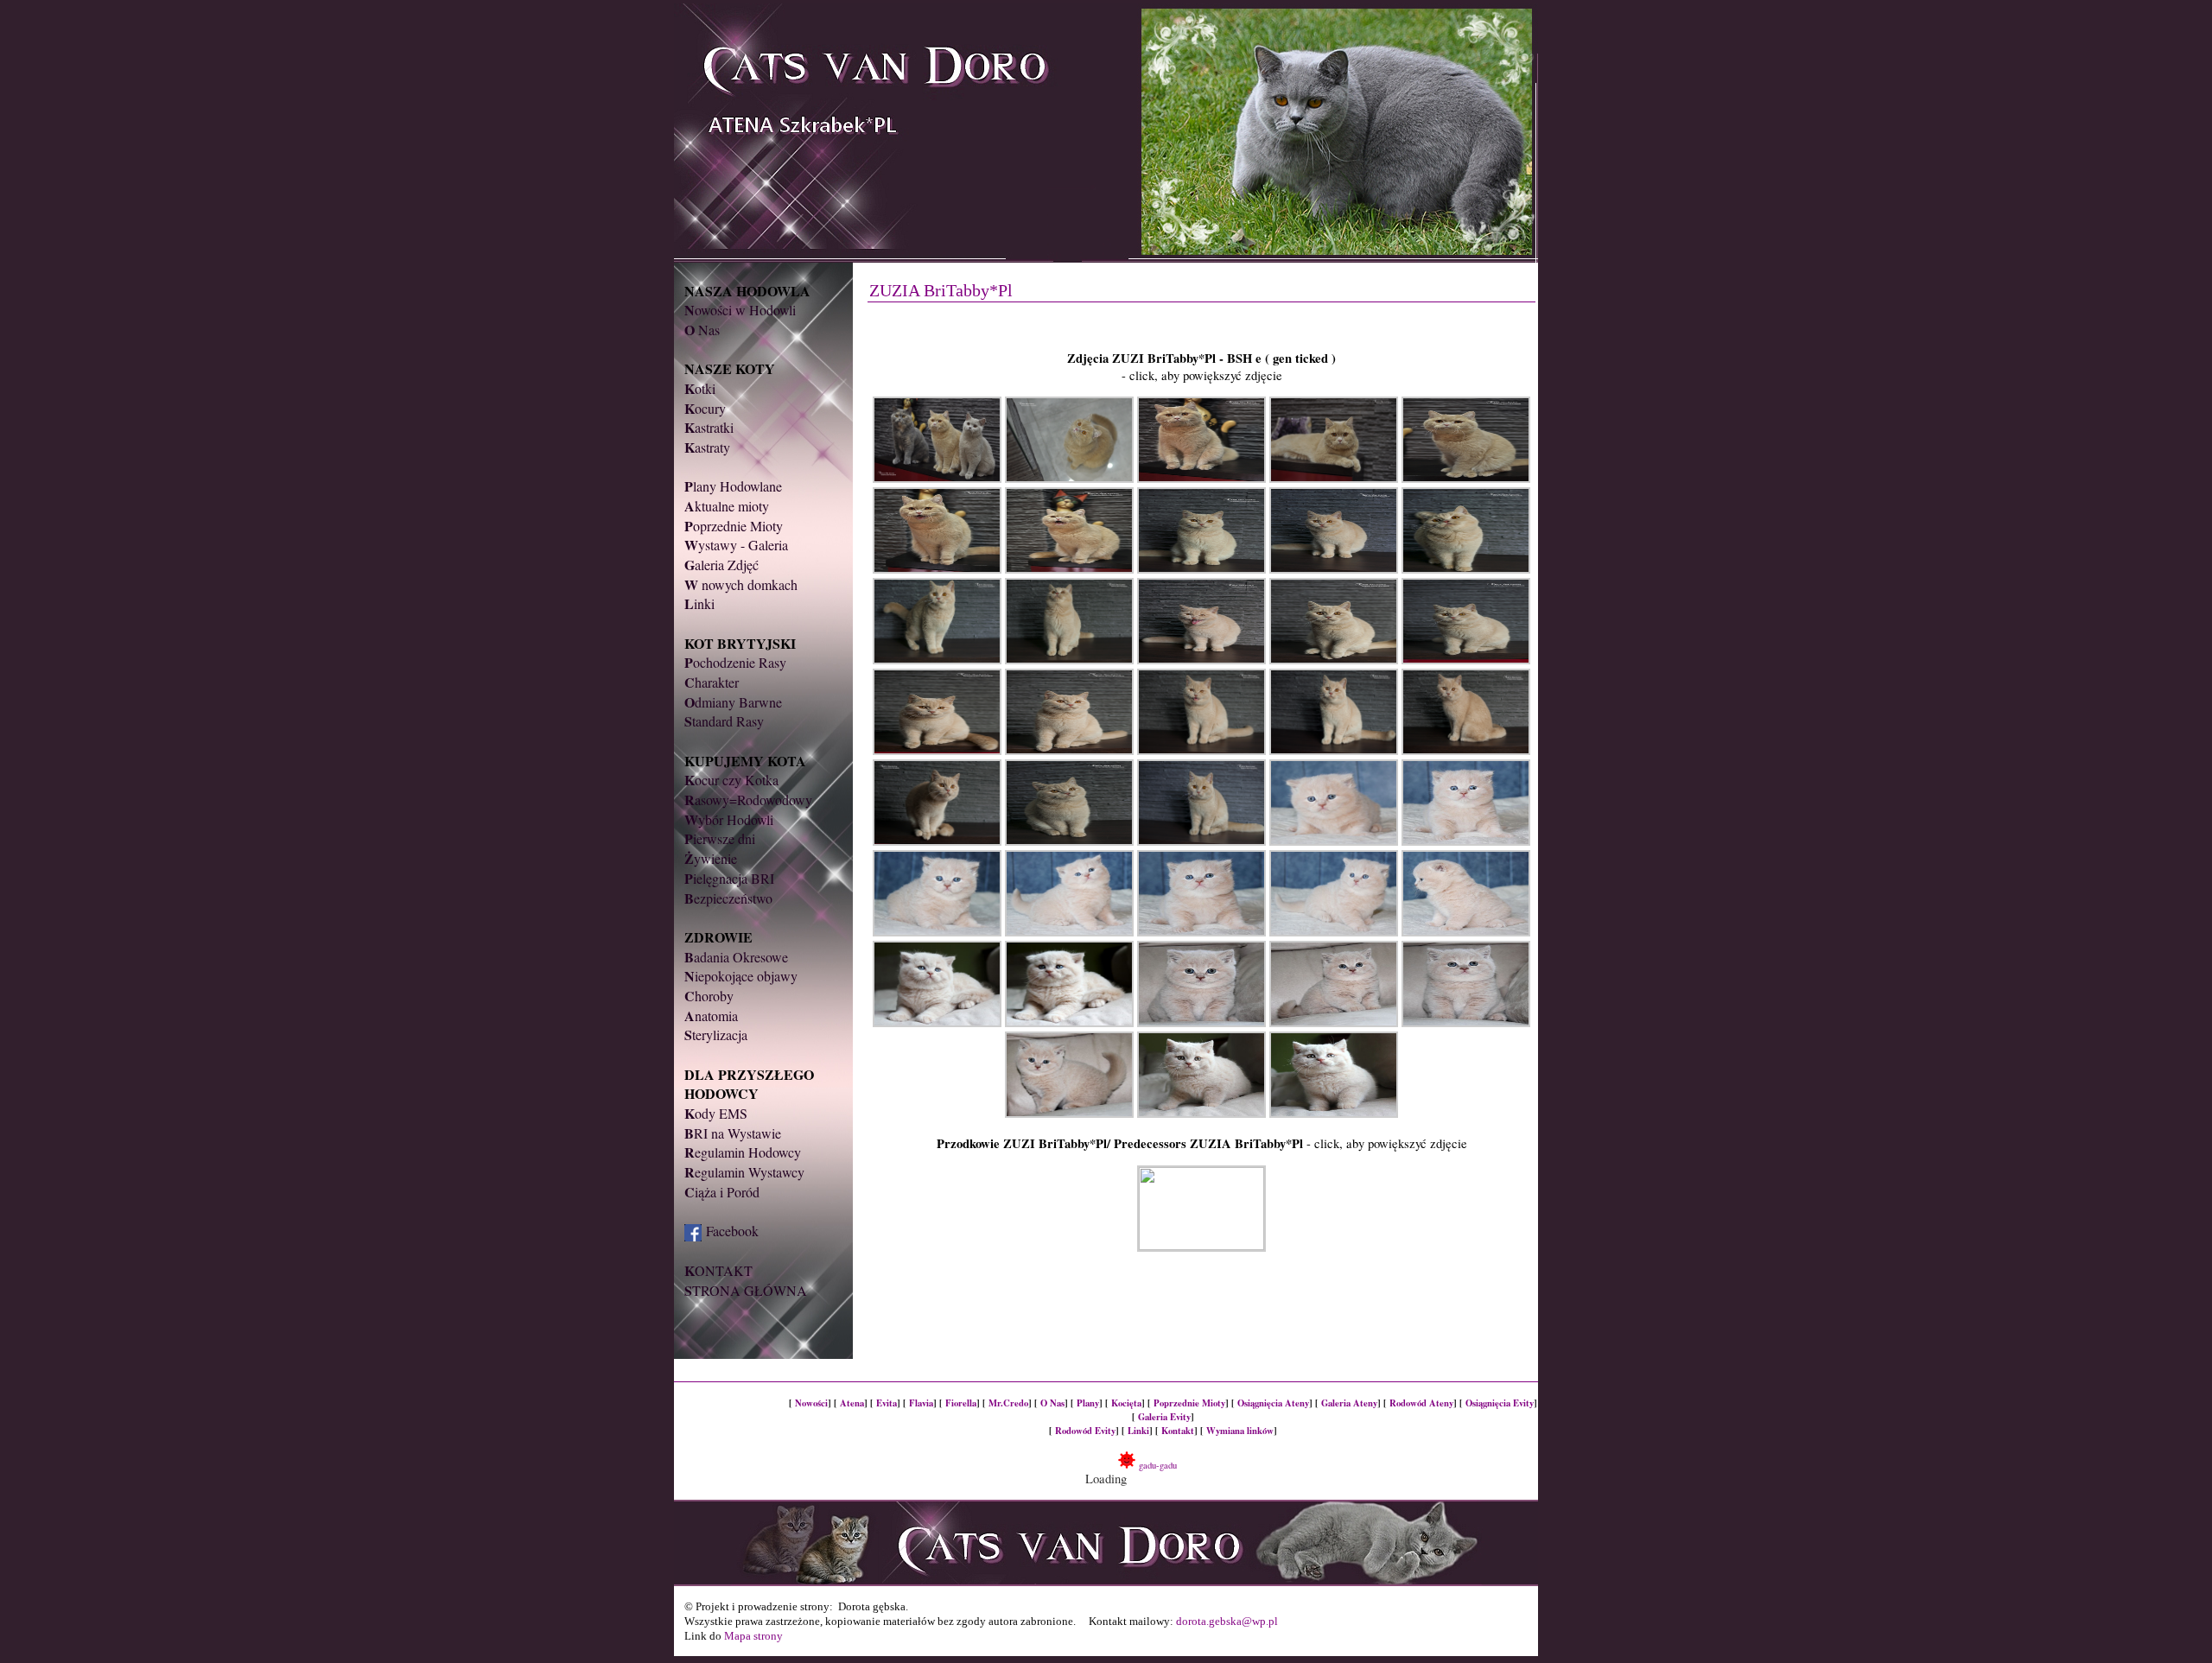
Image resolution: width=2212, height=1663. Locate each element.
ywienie (711, 858)
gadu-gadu (1156, 1465)
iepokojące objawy (741, 976)
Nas (702, 330)
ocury (705, 408)
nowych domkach (741, 584)
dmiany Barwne (733, 702)
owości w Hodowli (740, 310)
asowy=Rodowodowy (748, 800)
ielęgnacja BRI (729, 878)
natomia (711, 1016)
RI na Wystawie (733, 1133)
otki (700, 388)
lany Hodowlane (733, 486)
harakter (712, 682)
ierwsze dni (720, 838)
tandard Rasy (724, 721)
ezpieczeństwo (728, 898)
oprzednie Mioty (734, 526)
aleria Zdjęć (721, 565)
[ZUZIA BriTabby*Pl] (939, 478)
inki (699, 603)
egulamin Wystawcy (744, 1172)
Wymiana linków (1240, 1431)
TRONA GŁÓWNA (746, 1290)
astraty (707, 447)
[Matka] (1201, 1245)
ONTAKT (718, 1270)
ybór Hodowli (729, 819)
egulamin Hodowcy (743, 1152)
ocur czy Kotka (731, 780)
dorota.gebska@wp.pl (1227, 1621)
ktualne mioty (727, 506)
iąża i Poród (722, 1192)
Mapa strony (753, 1636)
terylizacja (716, 1035)
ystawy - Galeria (736, 545)
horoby (709, 996)
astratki (709, 427)
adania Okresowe (736, 957)
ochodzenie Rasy (735, 662)
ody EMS (716, 1113)
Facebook (732, 1231)
